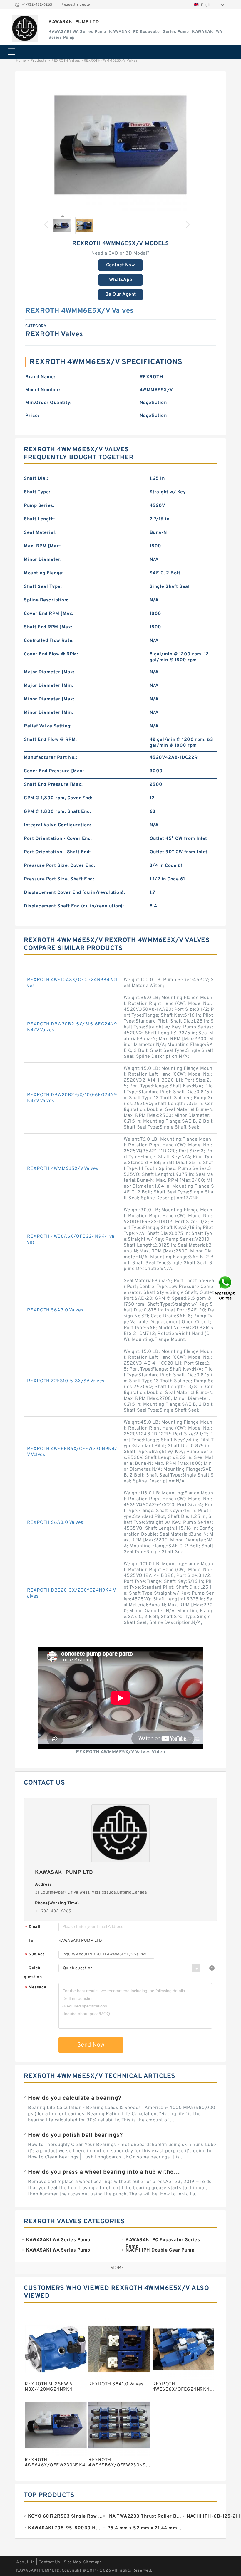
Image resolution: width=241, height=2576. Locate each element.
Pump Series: (39, 506)
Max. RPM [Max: (42, 546)
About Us (25, 2562)
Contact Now (121, 265)
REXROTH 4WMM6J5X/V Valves (63, 1169)
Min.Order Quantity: (48, 403)
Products (39, 61)
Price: (32, 416)
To (31, 1941)
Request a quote (76, 5)
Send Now (91, 2045)
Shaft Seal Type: (43, 587)
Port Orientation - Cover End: (58, 839)
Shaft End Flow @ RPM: (50, 740)
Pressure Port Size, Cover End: (60, 866)
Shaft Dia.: (36, 479)
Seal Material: (40, 533)
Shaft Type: (37, 492)
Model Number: (43, 390)
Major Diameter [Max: (49, 672)
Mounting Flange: (44, 573)
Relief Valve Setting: (48, 726)
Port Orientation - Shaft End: (57, 852)
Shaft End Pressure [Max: (53, 785)
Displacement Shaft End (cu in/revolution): (74, 906)
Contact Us (49, 2562)
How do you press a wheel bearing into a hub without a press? (105, 2172)
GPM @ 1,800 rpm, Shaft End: (57, 812)
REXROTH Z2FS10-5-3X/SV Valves (66, 1381)
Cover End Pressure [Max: (54, 771)
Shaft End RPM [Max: (48, 627)
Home (21, 61)
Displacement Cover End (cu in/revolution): (74, 893)
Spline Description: (46, 600)
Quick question (33, 1973)
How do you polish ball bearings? (75, 2135)
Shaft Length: (39, 519)
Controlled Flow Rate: (49, 641)
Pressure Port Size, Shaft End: (59, 879)
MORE (117, 2268)
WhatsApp (121, 280)
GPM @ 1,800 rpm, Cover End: (58, 798)
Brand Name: (40, 377)
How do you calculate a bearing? (75, 2098)
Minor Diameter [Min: (48, 713)
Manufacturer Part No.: (50, 758)
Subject (35, 1955)
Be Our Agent (121, 295)
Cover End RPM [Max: (49, 614)
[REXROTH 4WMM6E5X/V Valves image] (120, 145)
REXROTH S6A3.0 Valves (55, 1310)
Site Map (72, 2562)
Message (36, 1988)
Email (33, 1927)
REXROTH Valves (66, 61)
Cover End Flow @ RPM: (51, 654)
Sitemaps (92, 2562)
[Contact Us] (226, 1288)
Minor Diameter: (43, 560)
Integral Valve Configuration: (57, 825)
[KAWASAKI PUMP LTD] (25, 28)
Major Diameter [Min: (48, 686)
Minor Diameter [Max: (49, 699)
